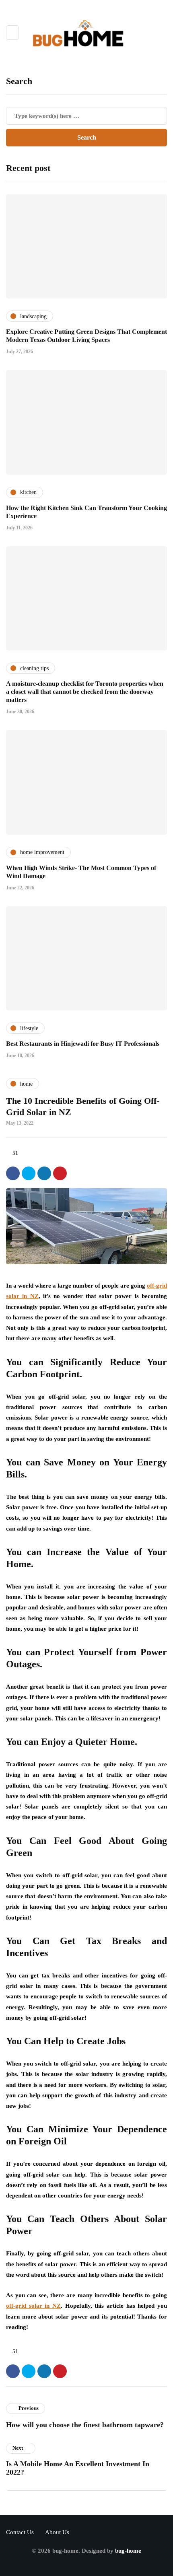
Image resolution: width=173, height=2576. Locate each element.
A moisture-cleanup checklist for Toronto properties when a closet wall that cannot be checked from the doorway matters (85, 692)
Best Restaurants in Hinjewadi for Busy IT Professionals (83, 1044)
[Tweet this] (29, 1173)
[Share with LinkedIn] (44, 1173)
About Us (57, 2532)
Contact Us (20, 2532)
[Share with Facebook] (13, 1173)
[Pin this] (60, 1173)
